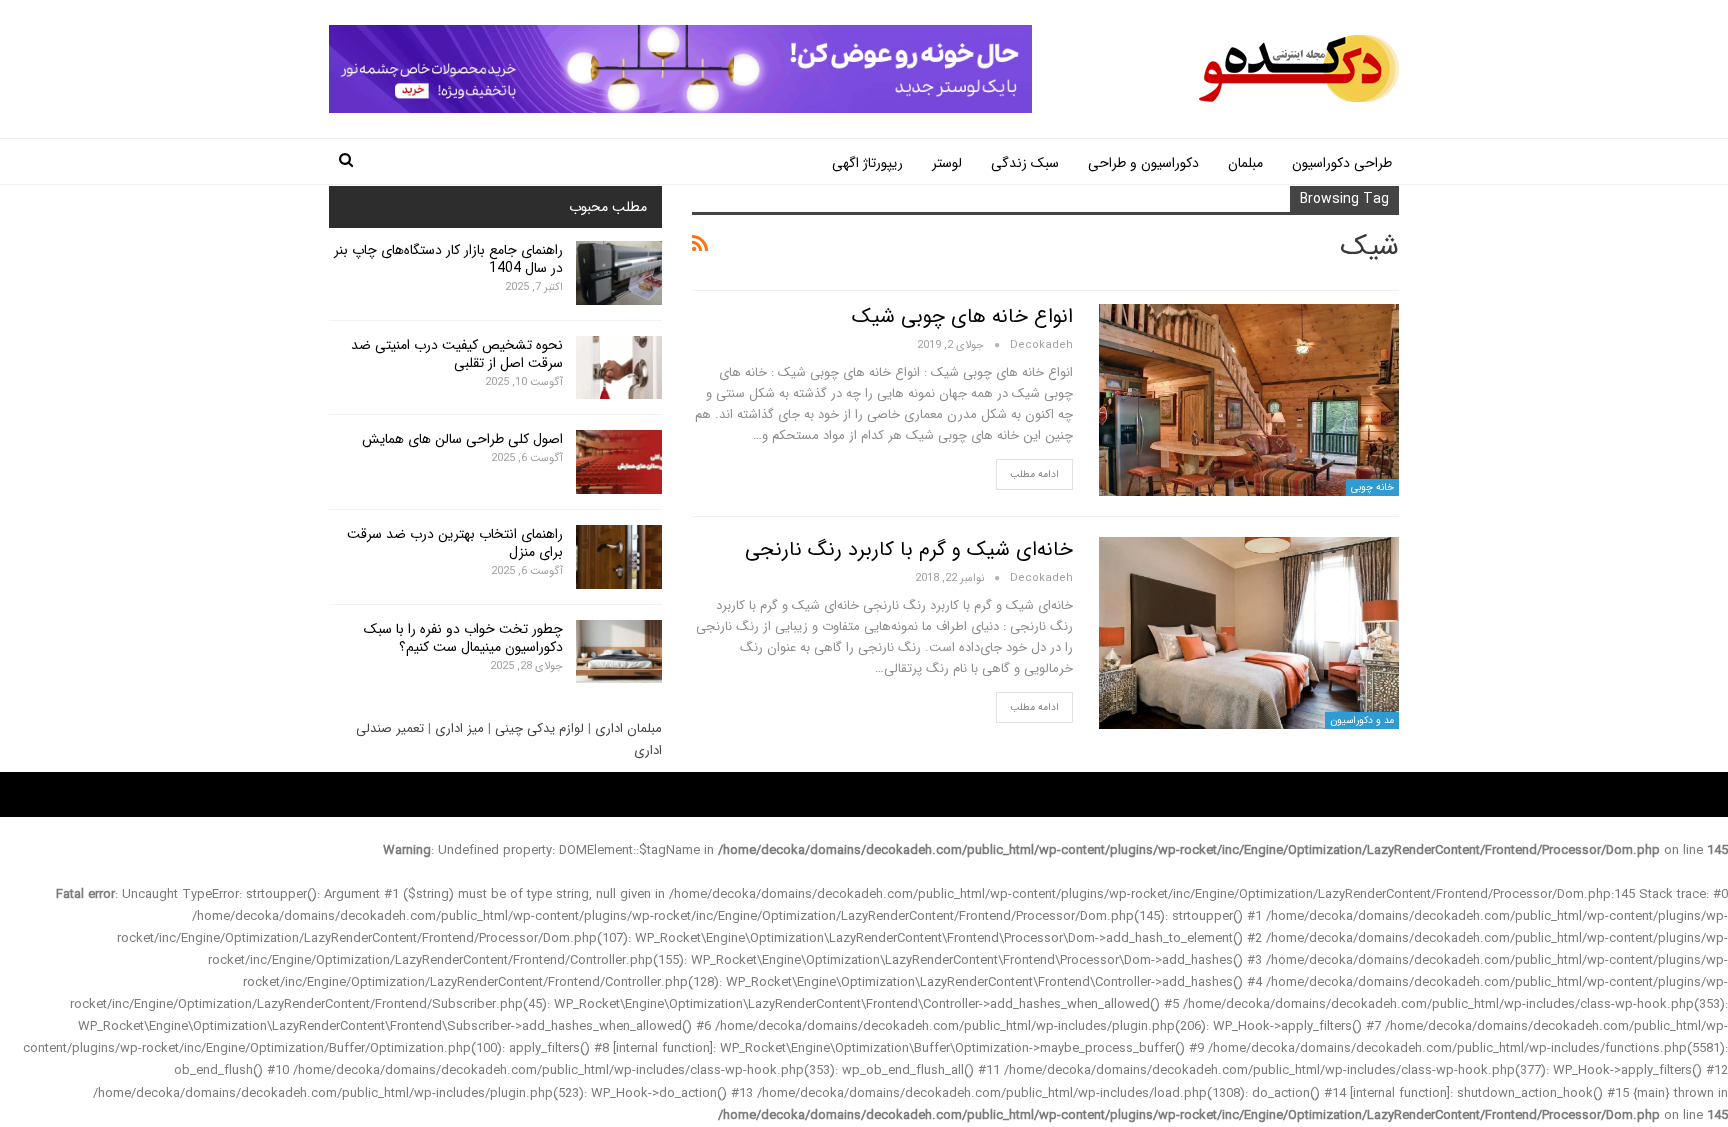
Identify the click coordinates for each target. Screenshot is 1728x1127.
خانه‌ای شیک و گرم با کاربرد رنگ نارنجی (909, 549)
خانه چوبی (1372, 487)
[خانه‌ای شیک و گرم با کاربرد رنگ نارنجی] (1249, 633)
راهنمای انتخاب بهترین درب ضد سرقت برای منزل (455, 543)
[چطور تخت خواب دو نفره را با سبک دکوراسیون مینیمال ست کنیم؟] (619, 652)
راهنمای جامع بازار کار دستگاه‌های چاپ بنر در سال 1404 (448, 259)
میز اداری (459, 728)
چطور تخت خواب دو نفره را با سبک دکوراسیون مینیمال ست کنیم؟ (463, 638)
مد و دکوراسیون (1362, 720)
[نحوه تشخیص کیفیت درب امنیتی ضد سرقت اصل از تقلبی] (619, 368)
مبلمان (1245, 163)
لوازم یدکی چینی (539, 728)
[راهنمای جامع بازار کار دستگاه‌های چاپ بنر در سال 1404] (619, 273)
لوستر (947, 163)
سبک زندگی (1025, 163)
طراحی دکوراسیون (1342, 163)
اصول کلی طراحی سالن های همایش (462, 439)
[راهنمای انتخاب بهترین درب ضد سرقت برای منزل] (619, 557)
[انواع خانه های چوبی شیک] (1249, 400)
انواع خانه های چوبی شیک (962, 316)
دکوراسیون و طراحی (1143, 163)
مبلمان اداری (628, 728)
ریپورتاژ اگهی (867, 163)
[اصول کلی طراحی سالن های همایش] (619, 462)
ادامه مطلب (1034, 474)
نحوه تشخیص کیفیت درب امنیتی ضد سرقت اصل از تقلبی (457, 354)
